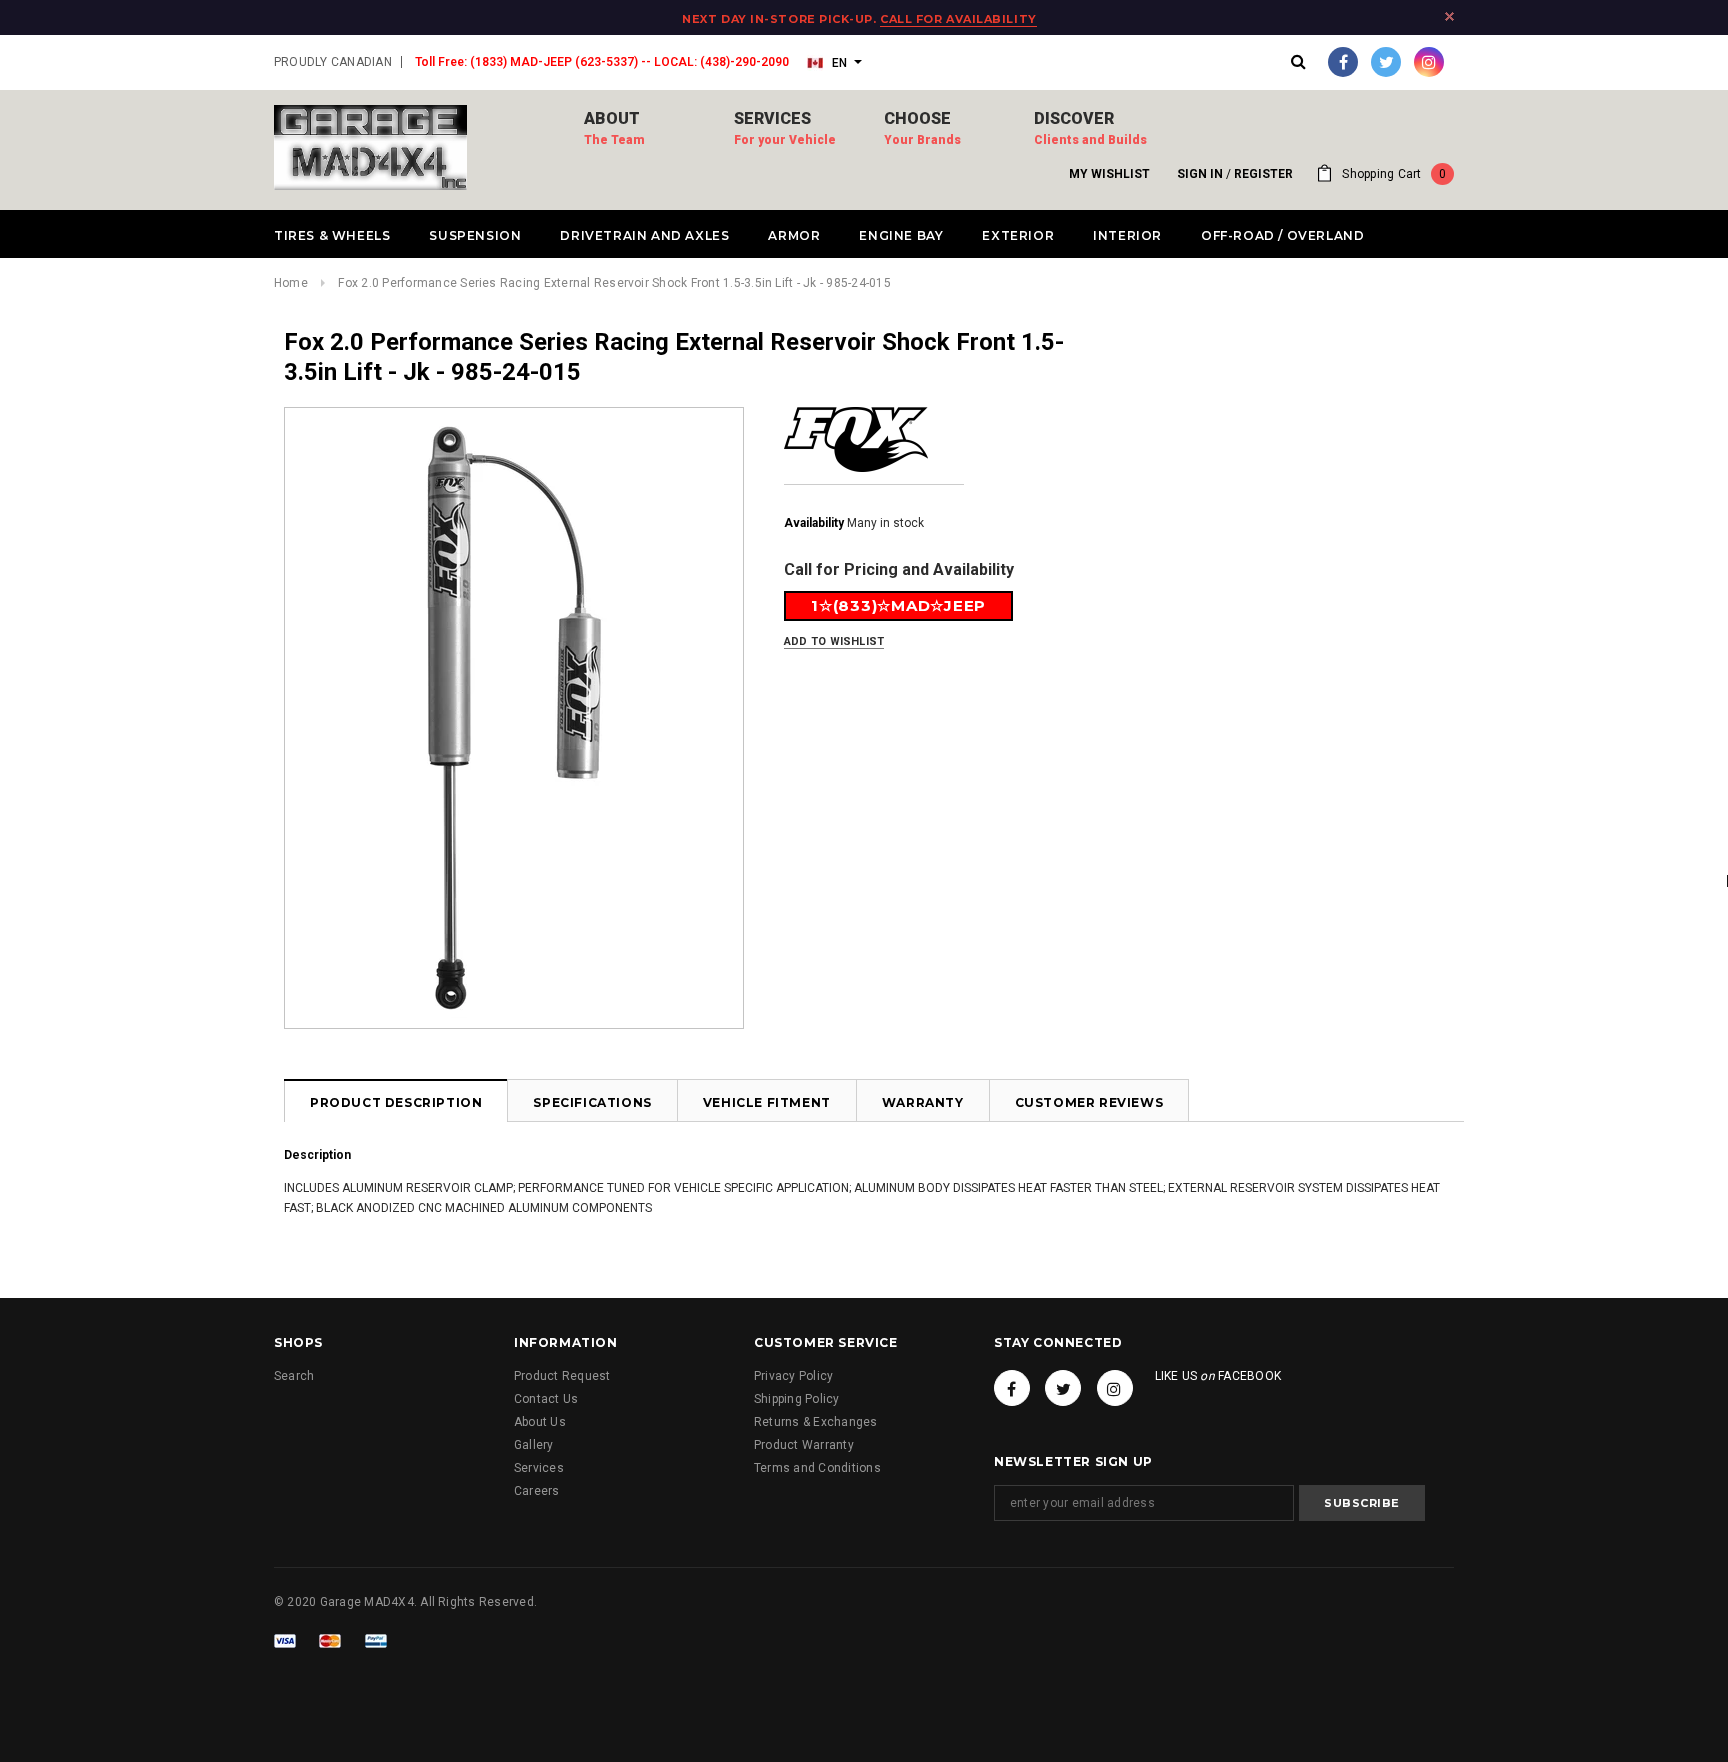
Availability (814, 523)
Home (291, 283)
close (1449, 16)
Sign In (1200, 174)
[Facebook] (1343, 62)
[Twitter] (1386, 62)
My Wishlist (1109, 174)
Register (1263, 174)
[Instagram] (1429, 62)
